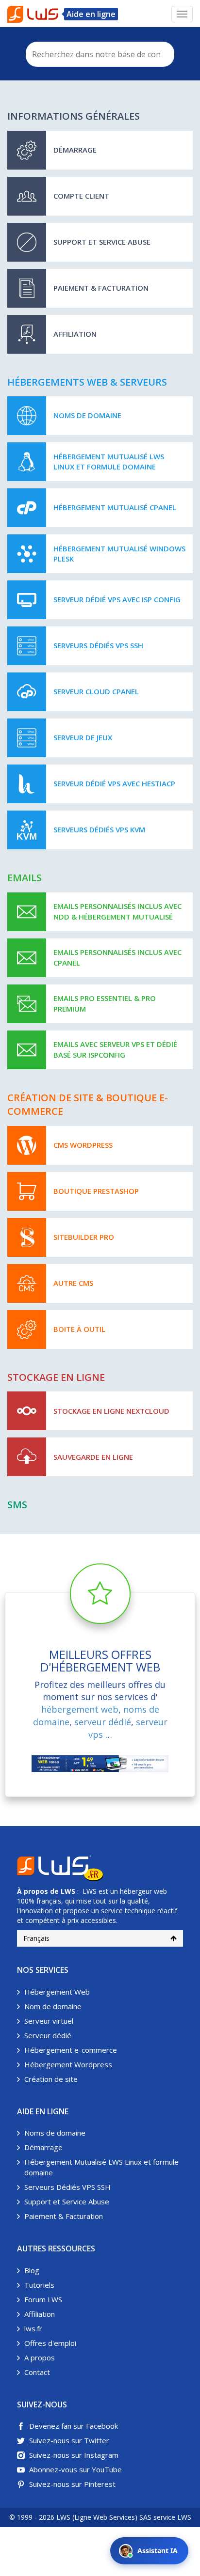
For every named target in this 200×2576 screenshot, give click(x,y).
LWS (68, 1891)
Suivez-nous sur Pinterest (72, 2484)
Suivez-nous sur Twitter (69, 2440)
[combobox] (100, 54)
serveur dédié (103, 1722)
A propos (40, 2357)
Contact (37, 2372)
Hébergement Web (57, 1992)
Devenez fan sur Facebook (74, 2426)
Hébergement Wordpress (68, 2064)
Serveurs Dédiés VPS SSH (67, 2187)
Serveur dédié (48, 2035)
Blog (32, 2270)
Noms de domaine (55, 2133)
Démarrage (43, 2147)
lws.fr (33, 2328)
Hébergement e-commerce (71, 2050)
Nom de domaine (53, 2006)
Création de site (51, 2079)
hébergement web (80, 1709)
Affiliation (40, 2314)
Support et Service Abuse (67, 2201)
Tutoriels (39, 2285)
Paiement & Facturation (64, 2216)
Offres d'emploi (50, 2343)
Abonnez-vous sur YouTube (75, 2469)
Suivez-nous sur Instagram (74, 2455)
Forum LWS (43, 2299)
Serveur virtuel (49, 2021)
